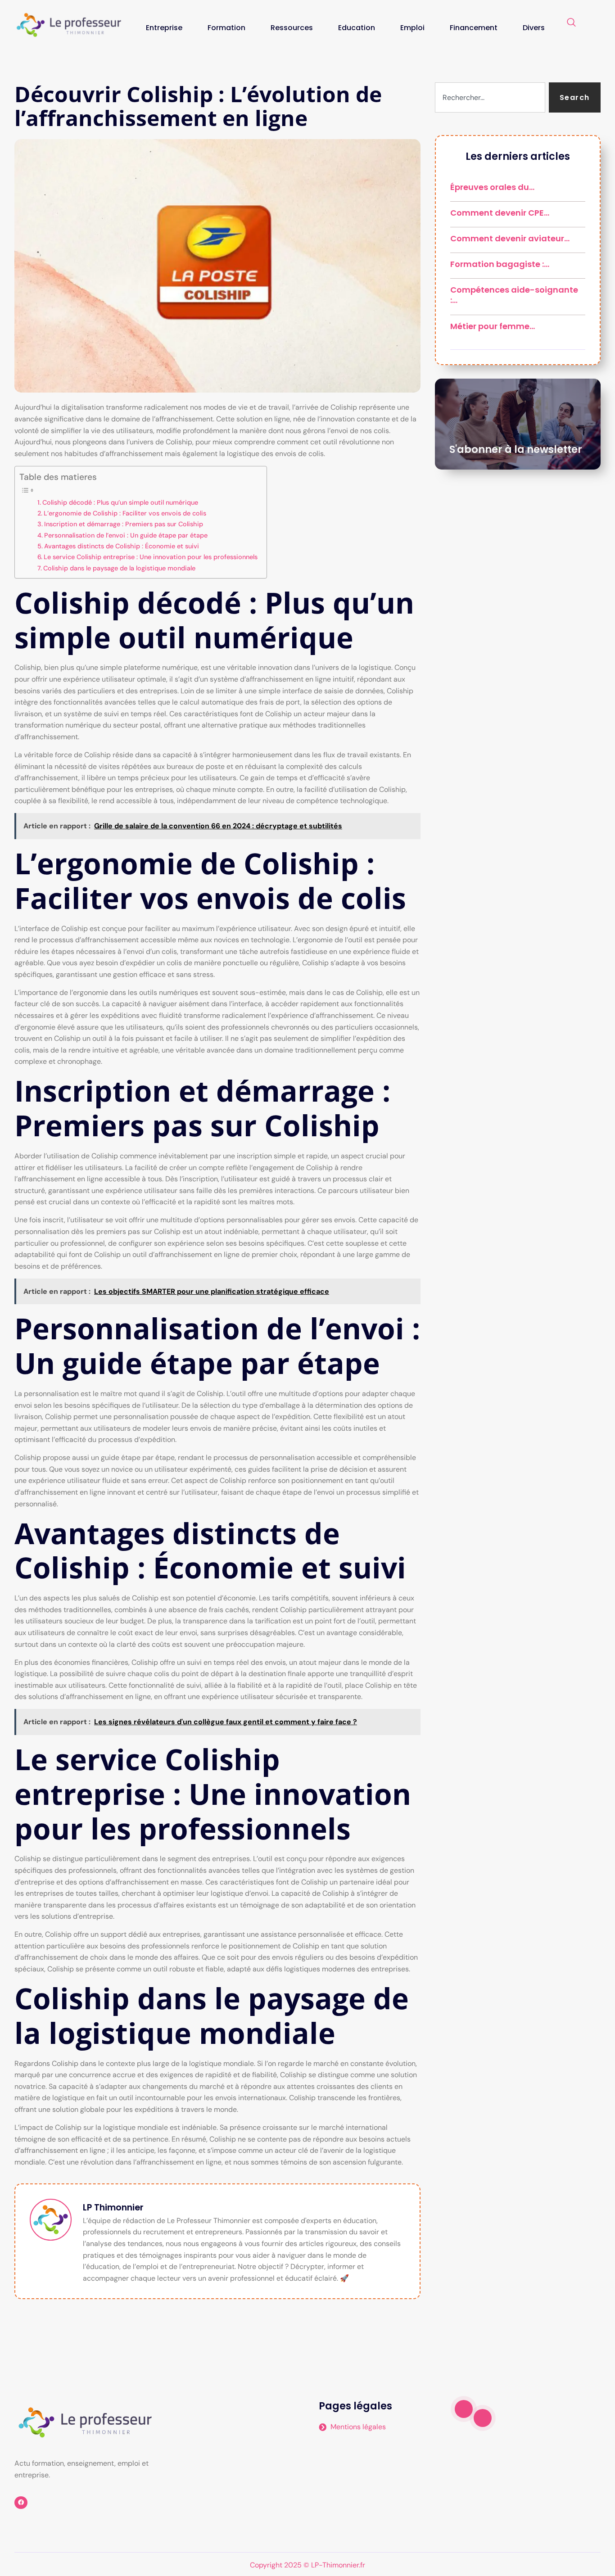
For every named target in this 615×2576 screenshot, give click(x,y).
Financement (474, 28)
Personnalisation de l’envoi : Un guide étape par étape (126, 535)
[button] (571, 23)
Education (357, 28)
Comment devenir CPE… (500, 213)
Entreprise (164, 28)
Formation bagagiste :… (500, 264)
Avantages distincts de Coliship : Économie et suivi (122, 546)
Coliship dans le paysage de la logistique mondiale (119, 568)
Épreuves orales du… (492, 187)
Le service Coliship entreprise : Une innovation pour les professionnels (151, 557)
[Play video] (464, 2409)
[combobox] (490, 97)
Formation (226, 28)
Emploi (412, 28)
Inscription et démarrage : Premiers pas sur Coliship (124, 524)
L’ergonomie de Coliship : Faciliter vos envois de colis (125, 513)
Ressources (292, 28)
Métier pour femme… (493, 326)
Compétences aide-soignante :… (514, 295)
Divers (534, 28)
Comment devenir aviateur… (510, 238)
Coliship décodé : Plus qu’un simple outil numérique (120, 502)
